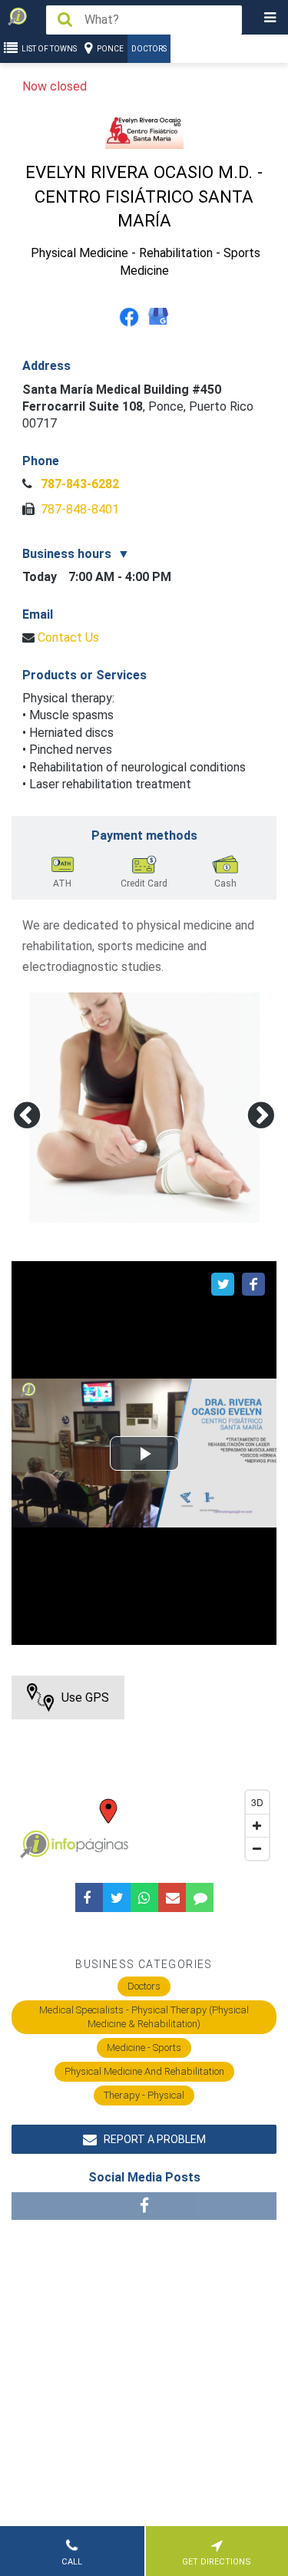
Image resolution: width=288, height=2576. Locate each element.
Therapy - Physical (144, 2095)
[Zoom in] (257, 1825)
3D (257, 1802)
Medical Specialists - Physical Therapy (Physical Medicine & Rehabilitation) (144, 2017)
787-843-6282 (78, 484)
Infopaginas (35, 1844)
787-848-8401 (78, 509)
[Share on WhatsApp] (144, 1897)
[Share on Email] (172, 1897)
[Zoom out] (257, 1848)
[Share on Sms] (200, 1897)
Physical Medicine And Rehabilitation (144, 2071)
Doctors (149, 49)
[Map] (144, 1772)
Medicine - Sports (144, 2048)
